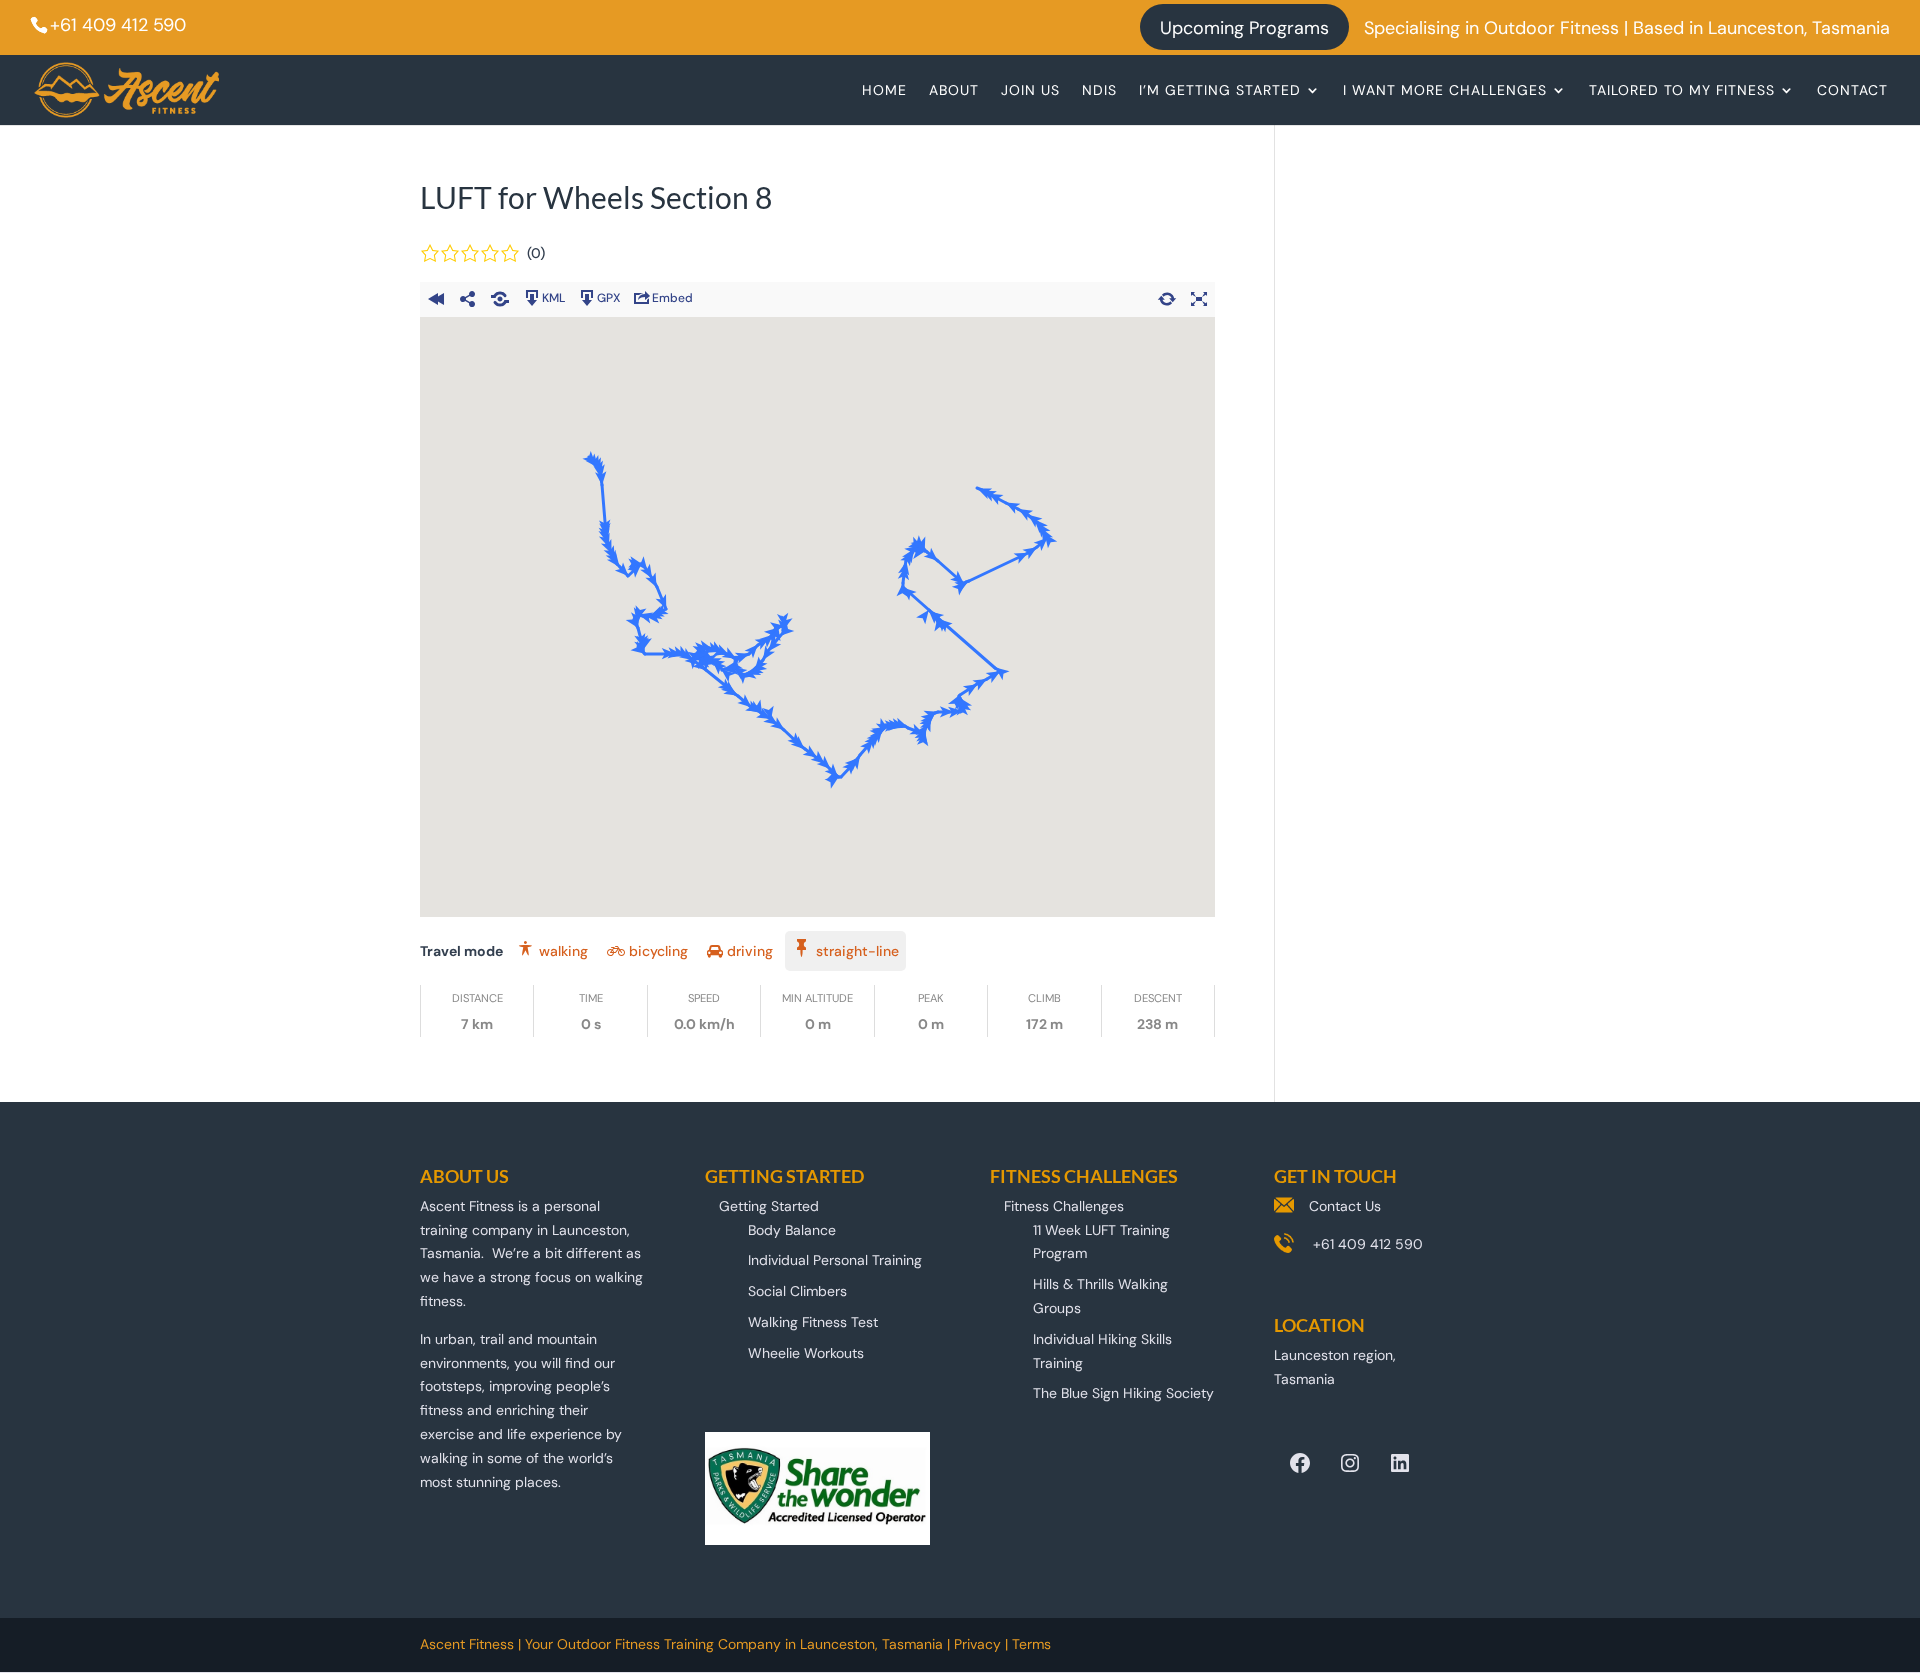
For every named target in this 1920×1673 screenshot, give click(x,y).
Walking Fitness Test (813, 1322)
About (954, 91)
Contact (1852, 91)
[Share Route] (468, 296)
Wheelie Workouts (806, 1353)
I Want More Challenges (1445, 91)
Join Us (1030, 91)
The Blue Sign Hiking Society (1123, 1393)
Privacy (977, 1644)
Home (884, 91)
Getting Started (769, 1206)
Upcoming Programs (1244, 29)
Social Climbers (797, 1291)
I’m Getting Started (1220, 91)
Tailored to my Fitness (1682, 91)
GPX (608, 298)
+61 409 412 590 (118, 25)
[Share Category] (500, 296)
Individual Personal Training (835, 1260)
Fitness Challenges (1064, 1206)
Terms (1031, 1644)
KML (553, 298)
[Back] (436, 296)
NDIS (1099, 91)
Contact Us (1345, 1206)
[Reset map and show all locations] (1167, 296)
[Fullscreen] (1199, 296)
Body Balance (792, 1230)
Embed (672, 298)
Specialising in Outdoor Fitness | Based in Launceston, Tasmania (1627, 29)
